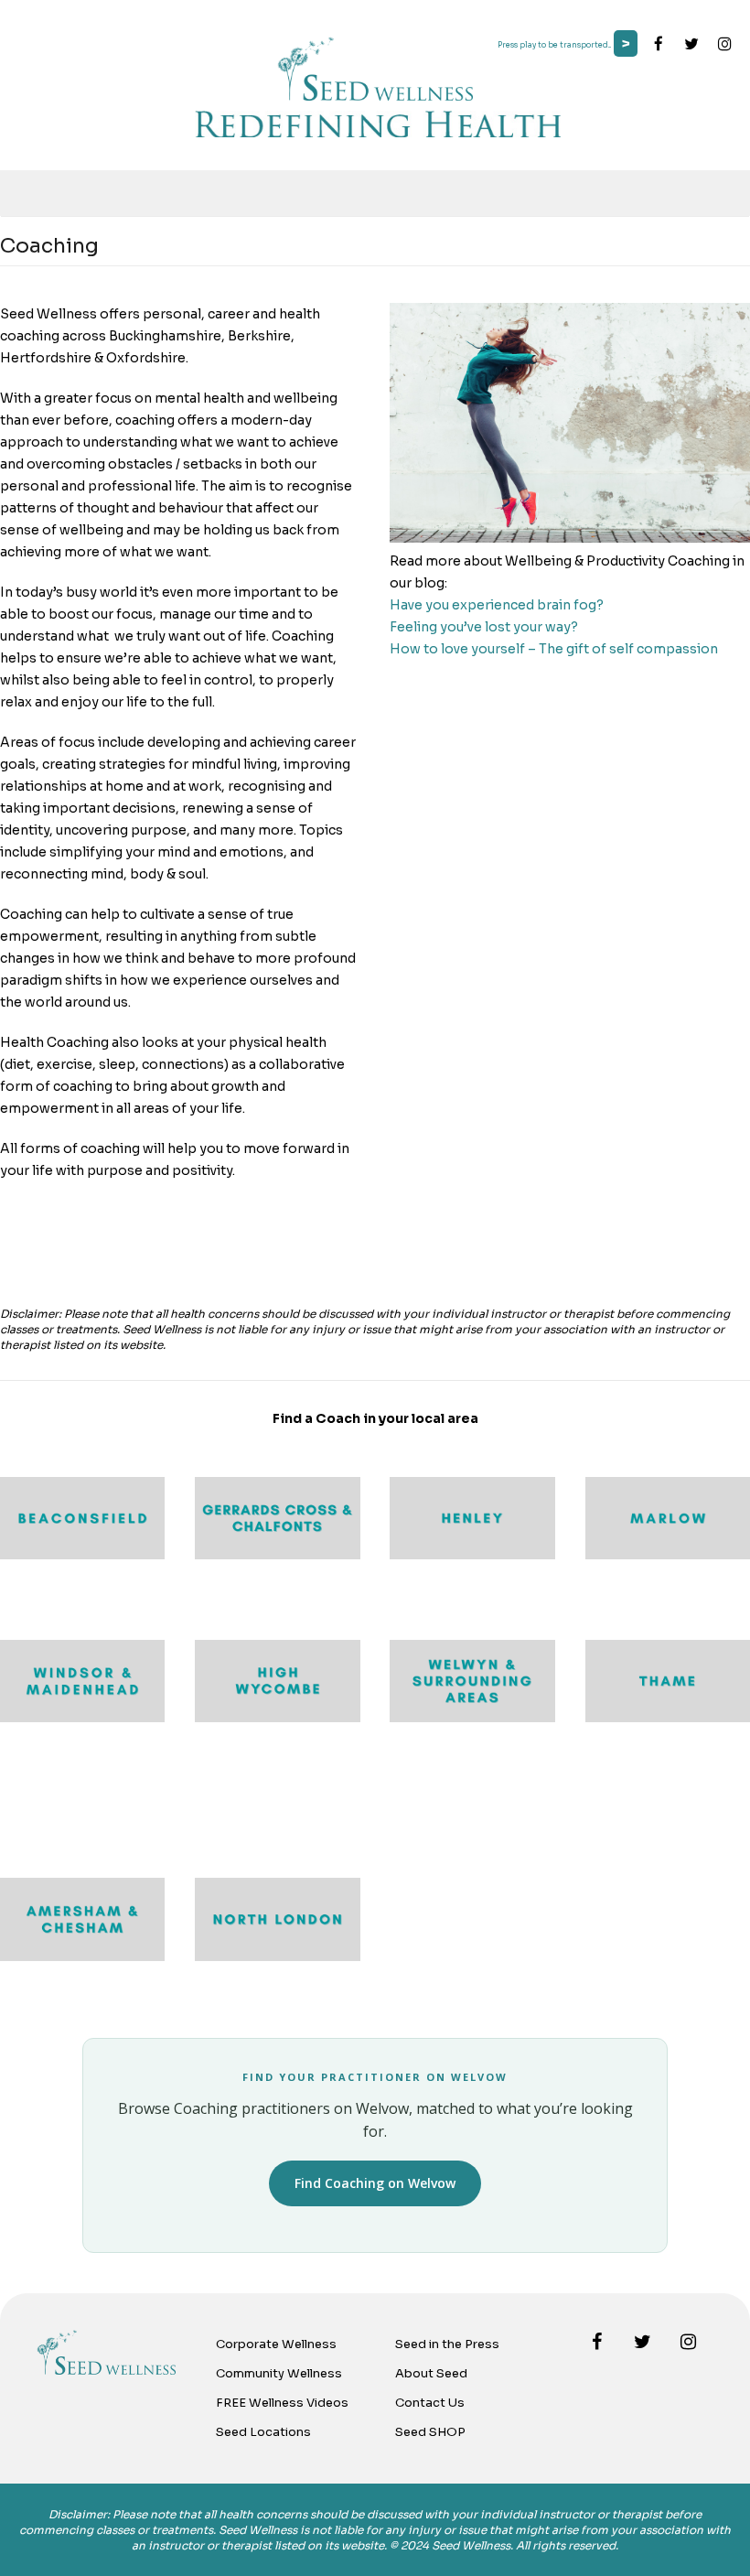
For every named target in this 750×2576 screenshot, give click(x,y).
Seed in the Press (447, 2344)
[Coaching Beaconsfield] (82, 1555)
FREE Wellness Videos (282, 2403)
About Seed (431, 2373)
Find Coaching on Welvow (375, 2183)
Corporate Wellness (276, 2344)
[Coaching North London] (277, 1956)
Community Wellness (279, 2373)
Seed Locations (263, 2432)
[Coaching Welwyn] (472, 1718)
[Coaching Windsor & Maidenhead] (82, 1718)
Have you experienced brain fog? (497, 605)
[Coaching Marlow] (668, 1555)
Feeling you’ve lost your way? (484, 627)
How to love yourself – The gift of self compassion (554, 649)
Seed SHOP (430, 2432)
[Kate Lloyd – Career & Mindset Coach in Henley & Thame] (472, 1555)
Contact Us (430, 2403)
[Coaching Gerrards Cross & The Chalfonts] (277, 1555)
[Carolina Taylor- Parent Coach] (82, 1956)
